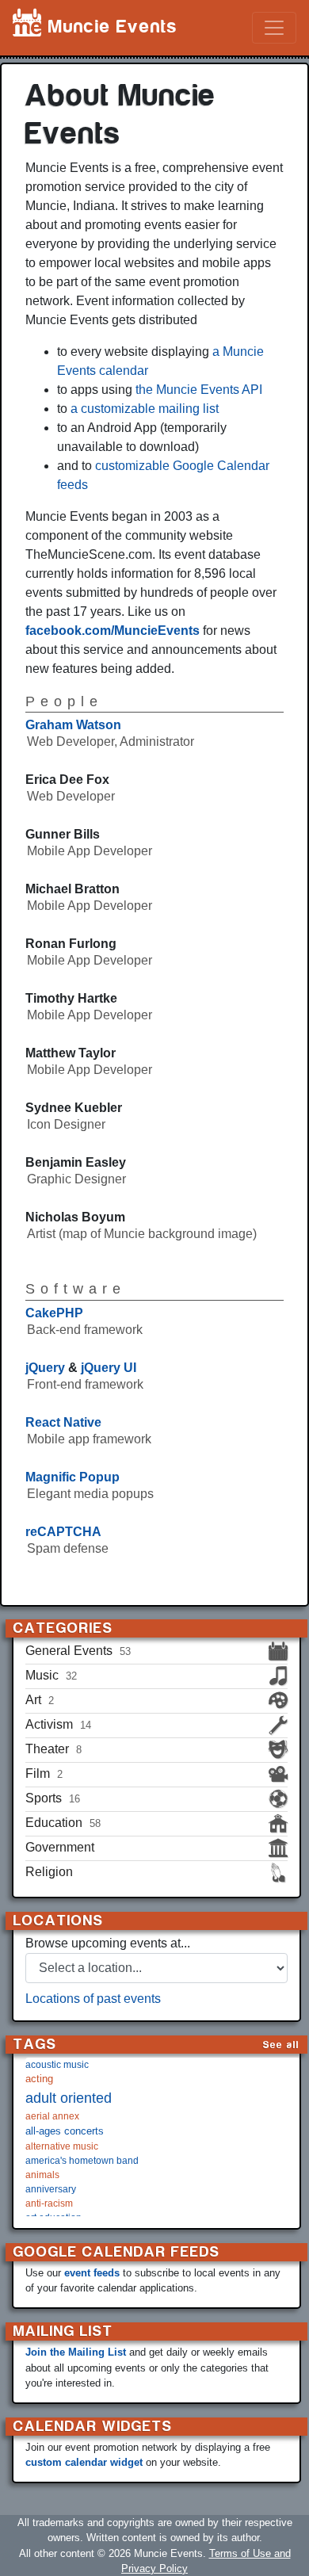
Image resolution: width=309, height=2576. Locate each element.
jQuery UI (109, 1368)
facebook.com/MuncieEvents (113, 631)
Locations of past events (93, 1999)
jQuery (45, 1368)
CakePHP (54, 1313)
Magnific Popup (72, 1477)
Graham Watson (73, 725)
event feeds (92, 2273)
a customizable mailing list (145, 409)
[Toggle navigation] (274, 28)
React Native (63, 1422)
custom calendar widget (84, 2462)
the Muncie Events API (199, 390)
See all (281, 2045)
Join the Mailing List (76, 2352)
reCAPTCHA (63, 1532)
